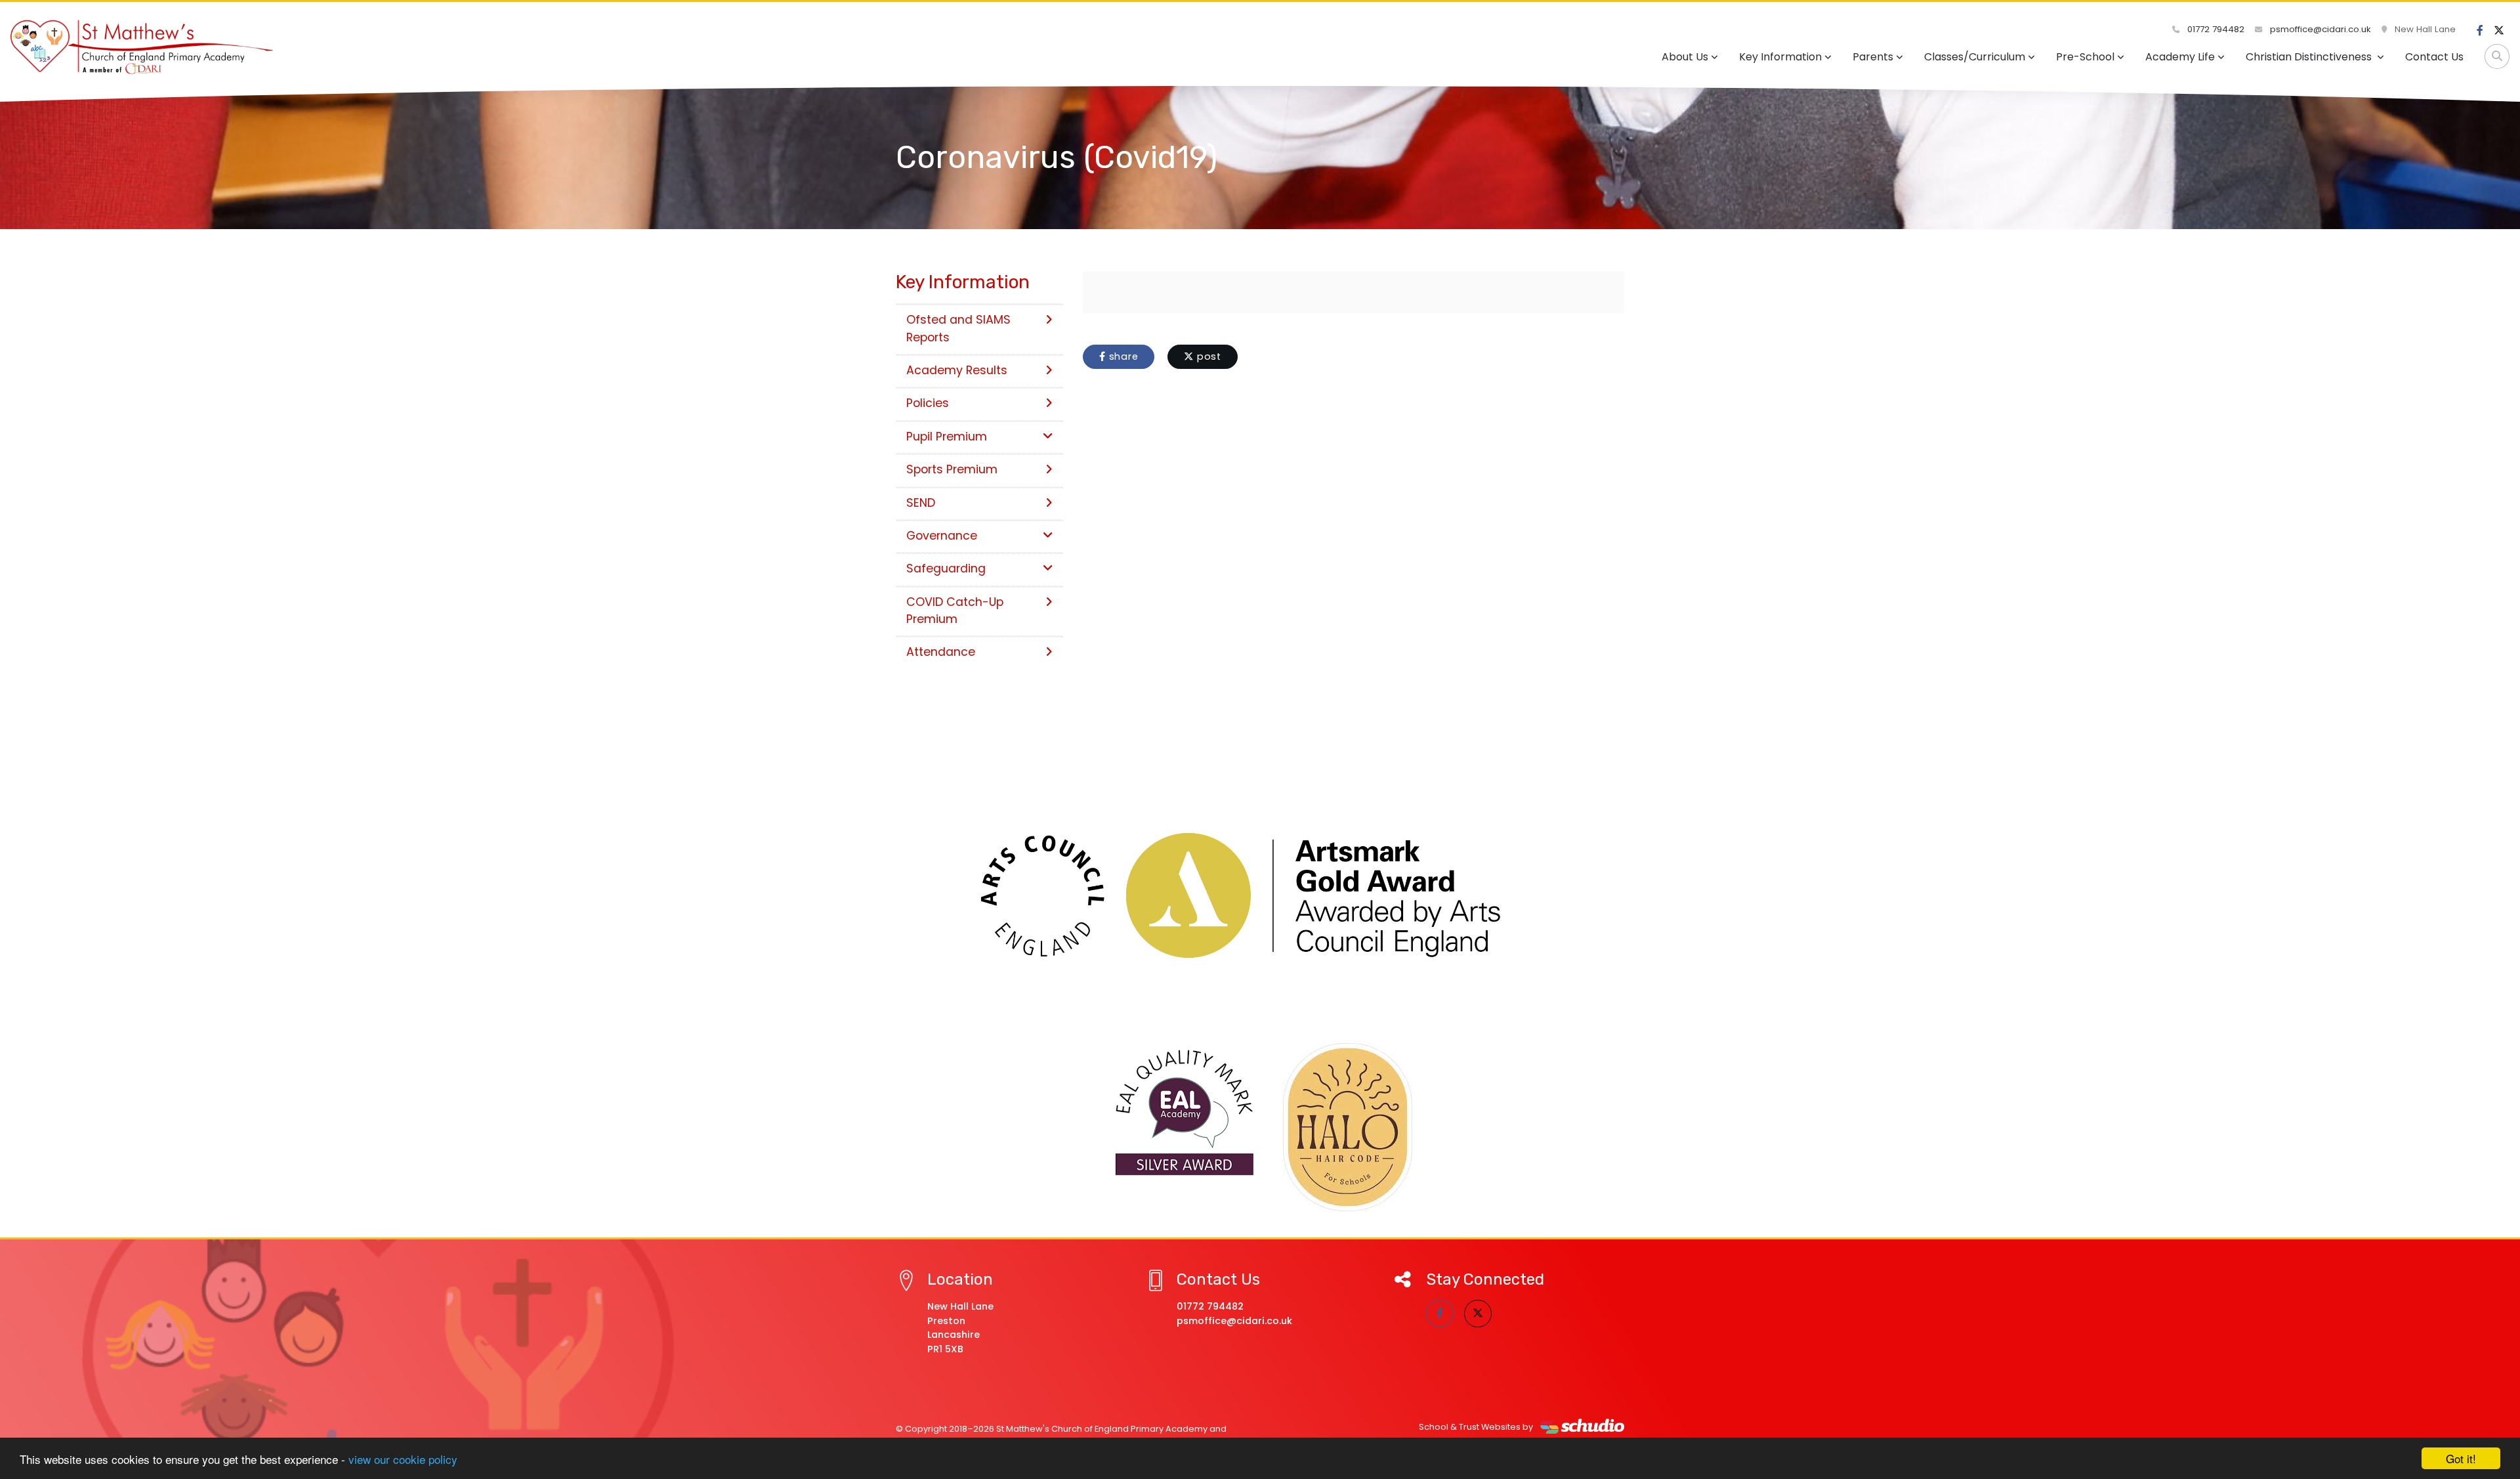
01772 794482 (2215, 29)
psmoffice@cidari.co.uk (2319, 29)
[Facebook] (2480, 31)
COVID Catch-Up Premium (955, 611)
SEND (921, 503)
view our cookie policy (403, 1459)
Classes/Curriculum (1975, 57)
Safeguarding (946, 568)
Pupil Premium (947, 437)
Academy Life (2180, 57)
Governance (942, 536)
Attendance (941, 652)
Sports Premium (952, 469)
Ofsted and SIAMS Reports (958, 328)
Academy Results (957, 370)
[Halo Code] (1348, 1127)
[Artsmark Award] (1260, 895)
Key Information (1780, 57)
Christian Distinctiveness (2310, 57)
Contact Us (2434, 57)
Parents (1873, 57)
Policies (928, 403)
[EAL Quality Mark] (1185, 1113)
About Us (1685, 57)
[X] (2499, 31)
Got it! (2461, 1458)
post (1207, 356)
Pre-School (2085, 57)
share (1122, 356)
